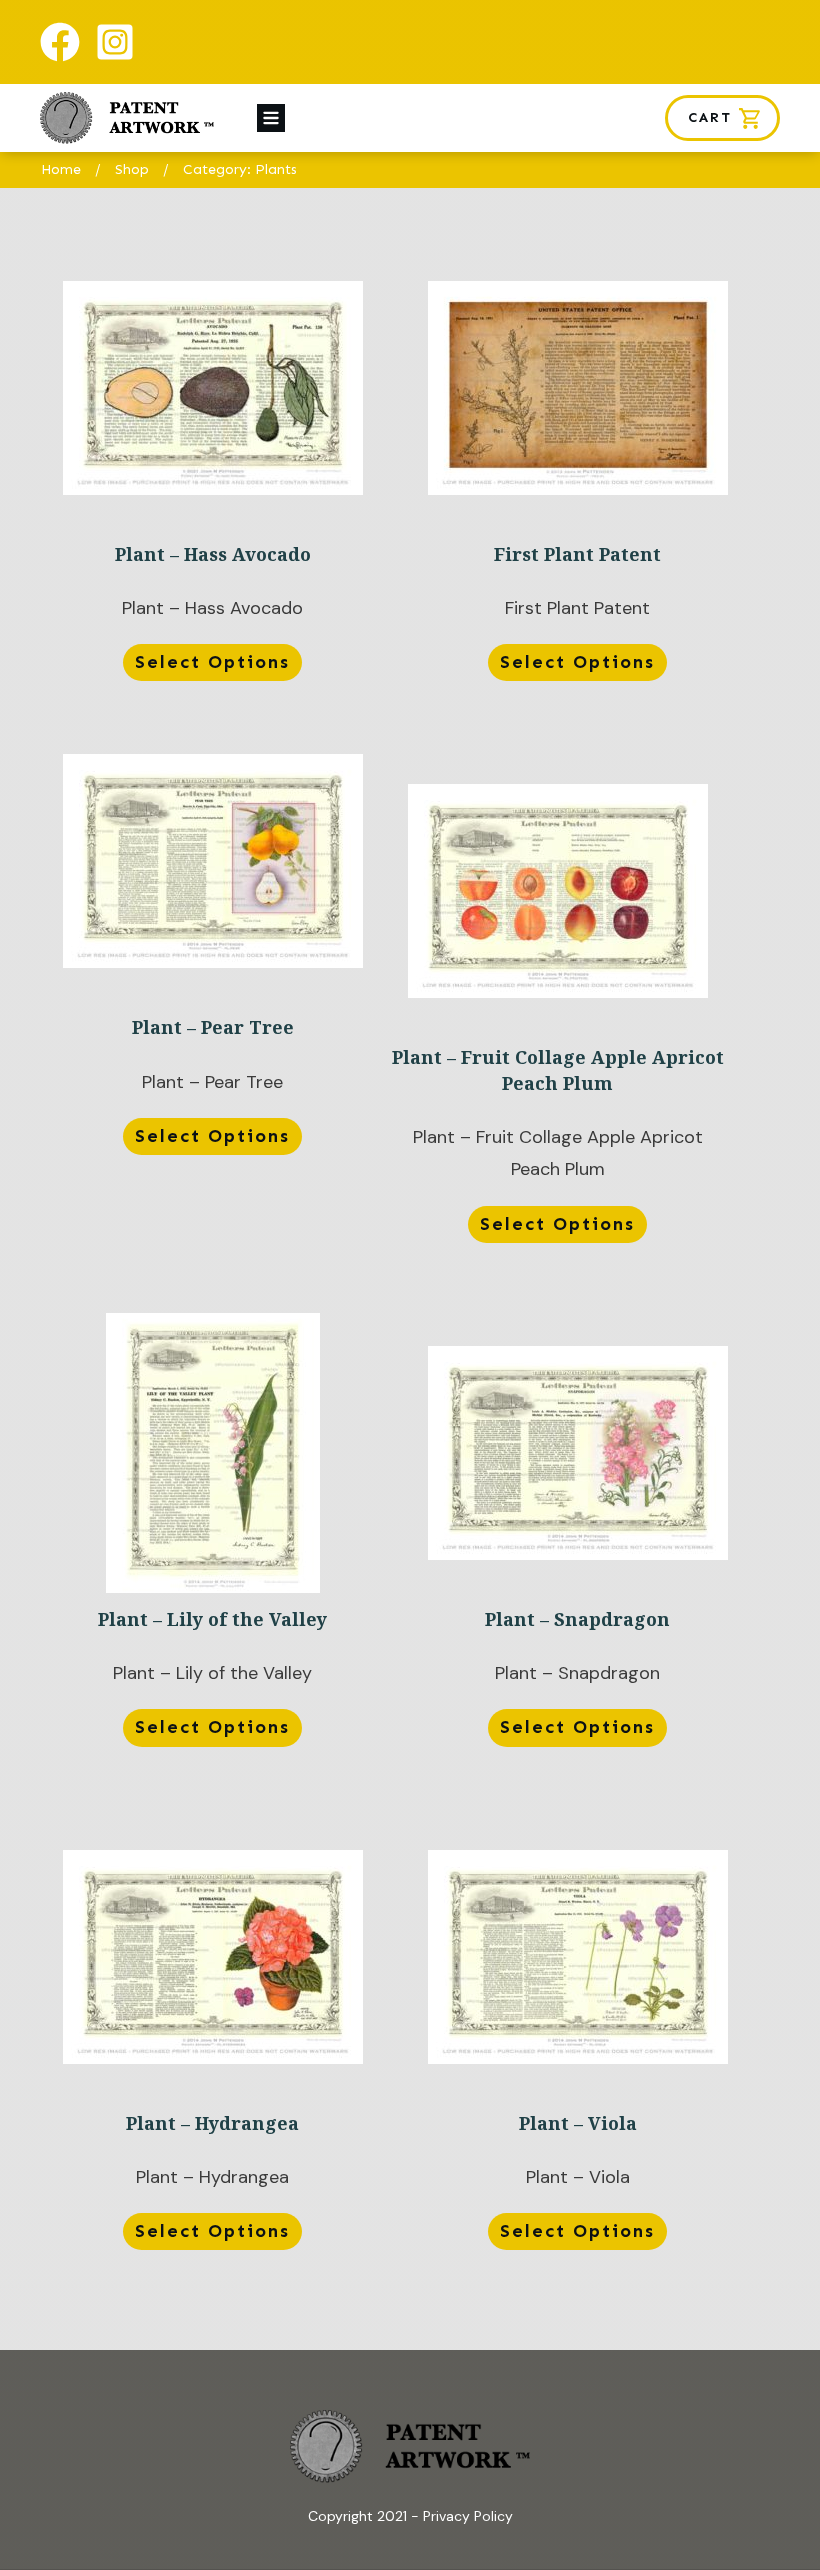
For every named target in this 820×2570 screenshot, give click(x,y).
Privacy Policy (468, 2516)
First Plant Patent (577, 485)
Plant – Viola (577, 2054)
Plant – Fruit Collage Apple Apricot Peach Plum (557, 1016)
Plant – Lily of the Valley (212, 1550)
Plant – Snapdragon (577, 1550)
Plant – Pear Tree (212, 1001)
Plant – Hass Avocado (212, 485)
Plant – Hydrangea (212, 2054)
